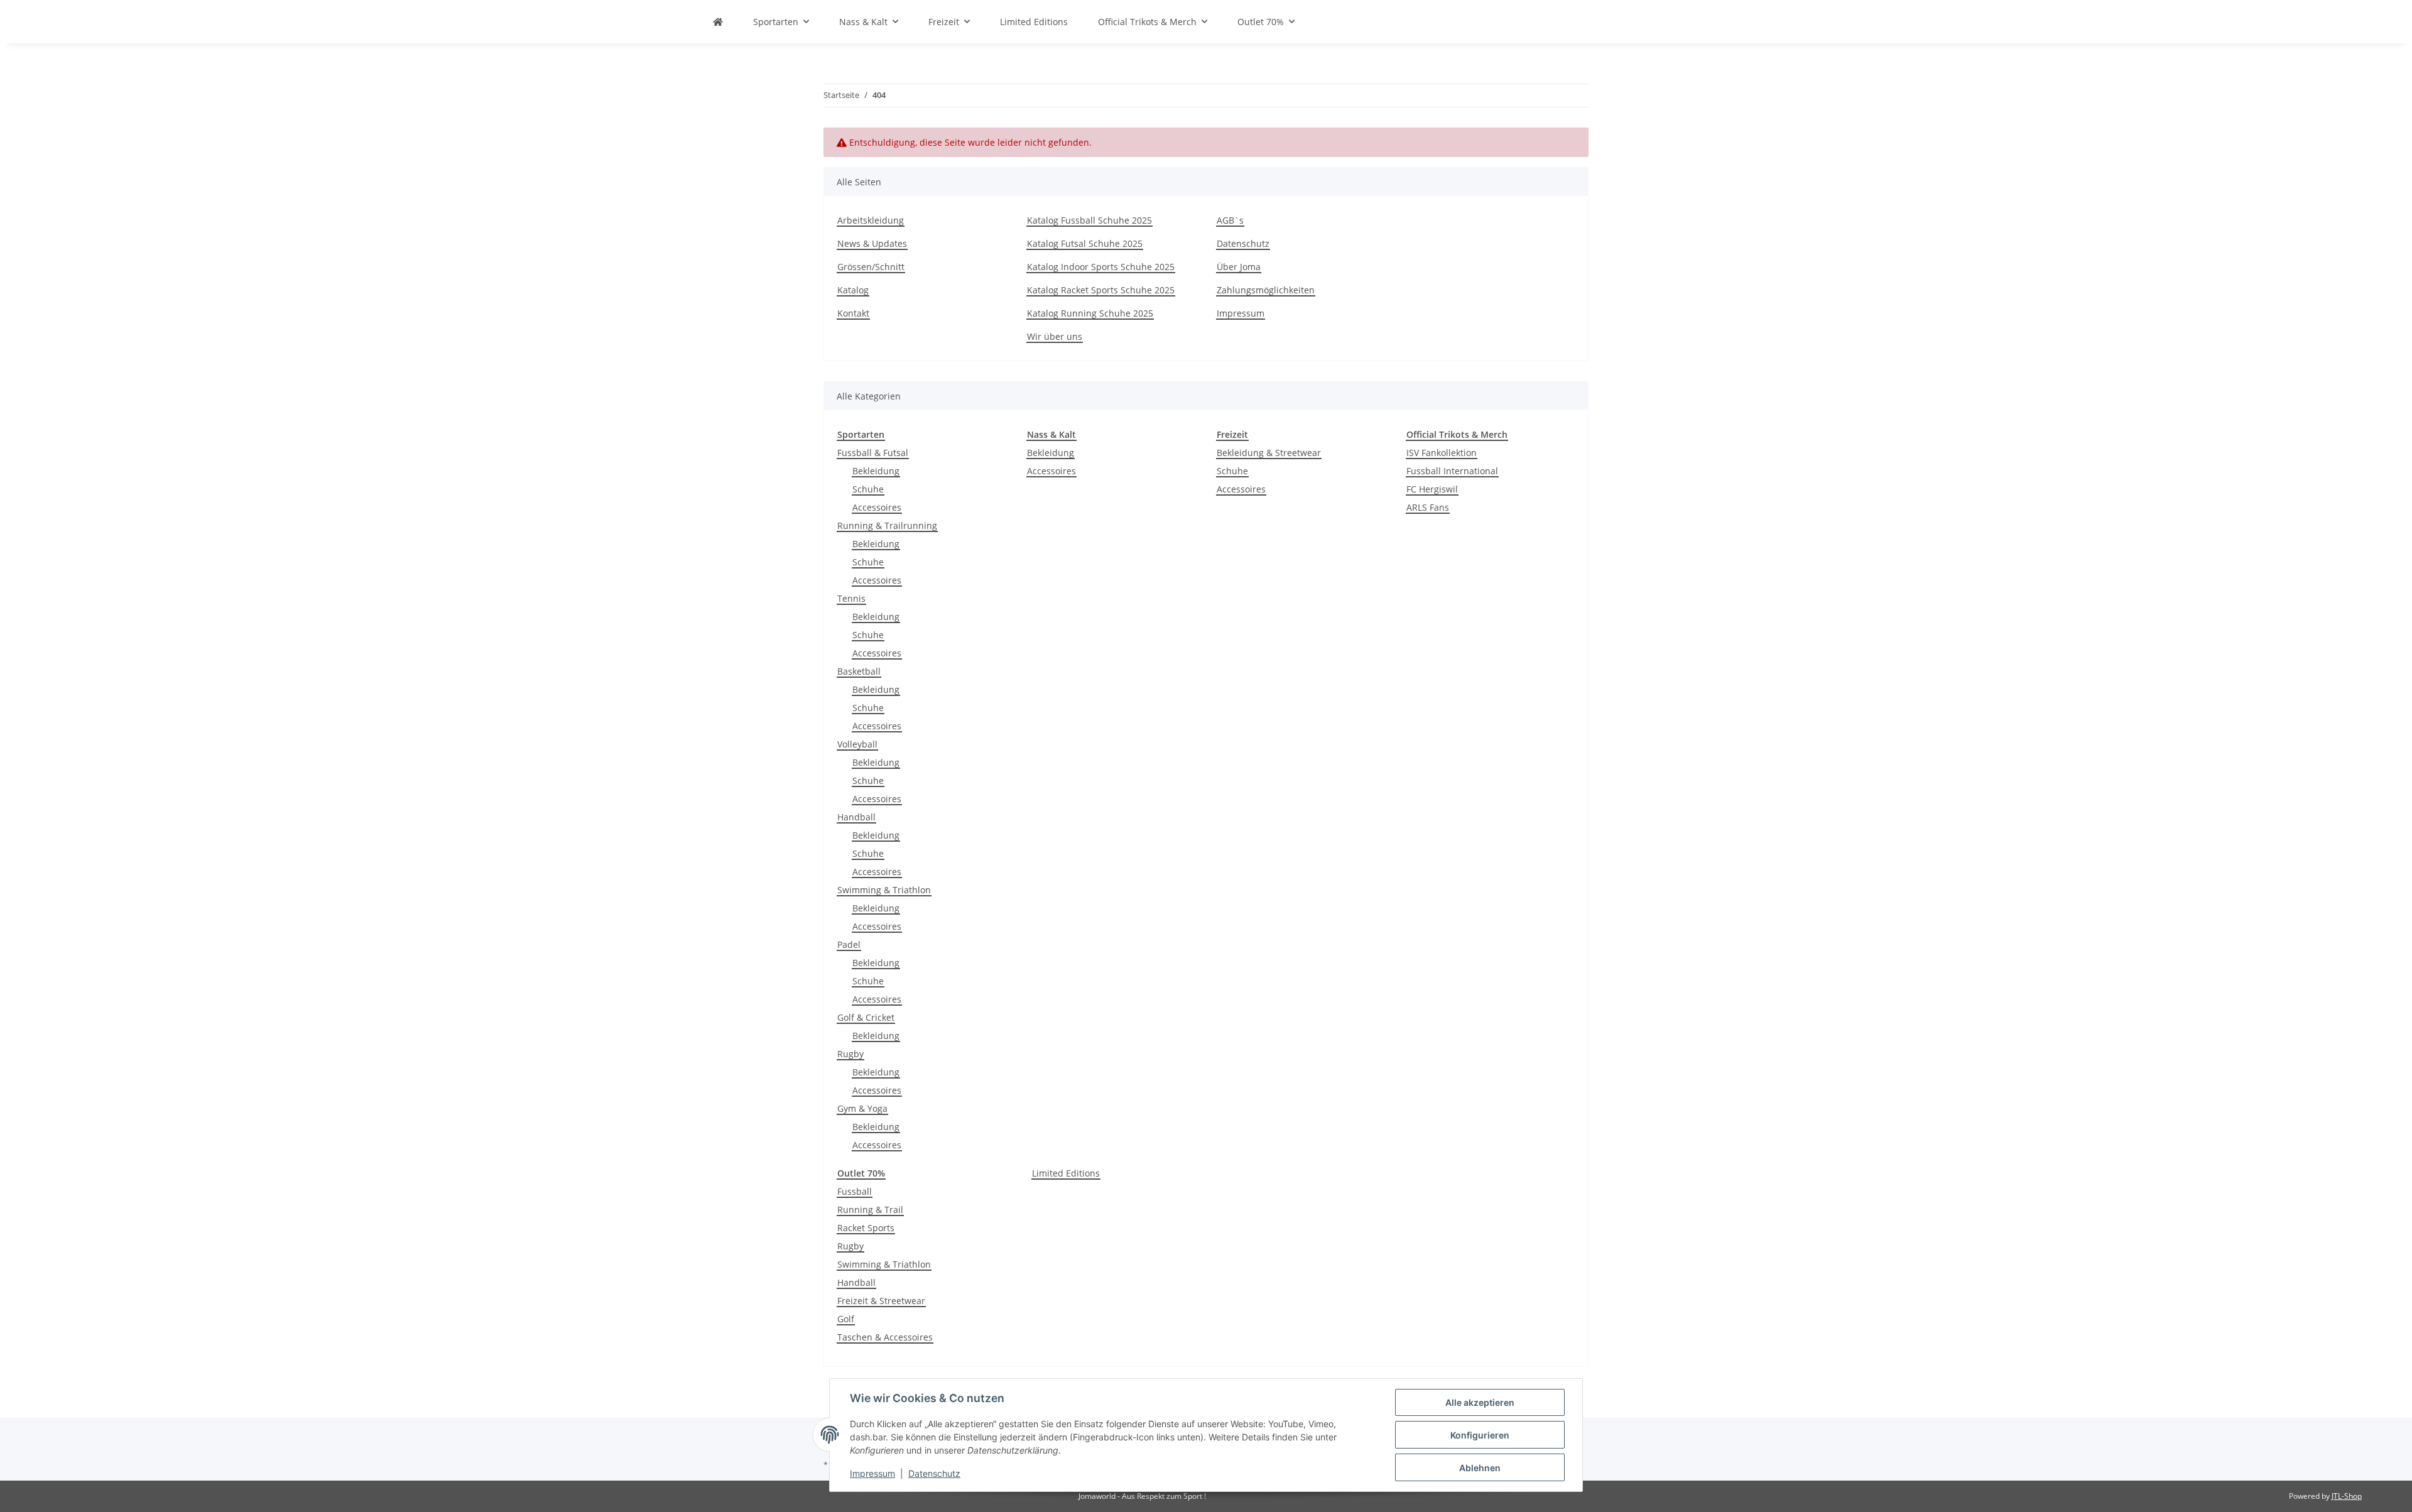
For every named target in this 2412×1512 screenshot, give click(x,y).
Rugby (850, 1054)
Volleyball (857, 744)
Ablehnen (1480, 1468)
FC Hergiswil (1432, 489)
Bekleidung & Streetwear (1269, 453)
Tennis (851, 598)
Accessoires (877, 507)
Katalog (853, 290)
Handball (856, 817)
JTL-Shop (2347, 1496)
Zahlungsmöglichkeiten (1266, 290)
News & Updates (872, 243)
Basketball (859, 671)
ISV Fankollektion (1442, 453)
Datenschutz (934, 1473)
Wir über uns (1055, 336)
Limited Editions (1066, 1173)
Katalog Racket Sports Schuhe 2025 (1101, 290)
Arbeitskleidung (871, 220)
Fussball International (1452, 471)
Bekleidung (876, 471)
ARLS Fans (1428, 507)
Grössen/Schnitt (871, 267)
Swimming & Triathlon (884, 890)
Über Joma (1239, 267)
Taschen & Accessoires (885, 1337)
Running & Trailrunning (887, 525)
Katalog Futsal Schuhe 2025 (1085, 243)
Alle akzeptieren (1480, 1402)
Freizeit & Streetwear (881, 1301)
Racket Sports (866, 1228)
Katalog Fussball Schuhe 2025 (1089, 220)
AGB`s (1230, 220)
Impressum (872, 1473)
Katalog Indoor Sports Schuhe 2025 (1101, 267)
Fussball (855, 1191)
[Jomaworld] (718, 22)
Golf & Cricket (866, 1017)
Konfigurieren (1480, 1435)
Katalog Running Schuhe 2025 (1090, 313)
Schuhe (868, 489)
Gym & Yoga (862, 1108)
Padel (849, 944)
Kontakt (853, 313)
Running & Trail (870, 1210)
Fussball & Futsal (873, 453)
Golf (846, 1319)
